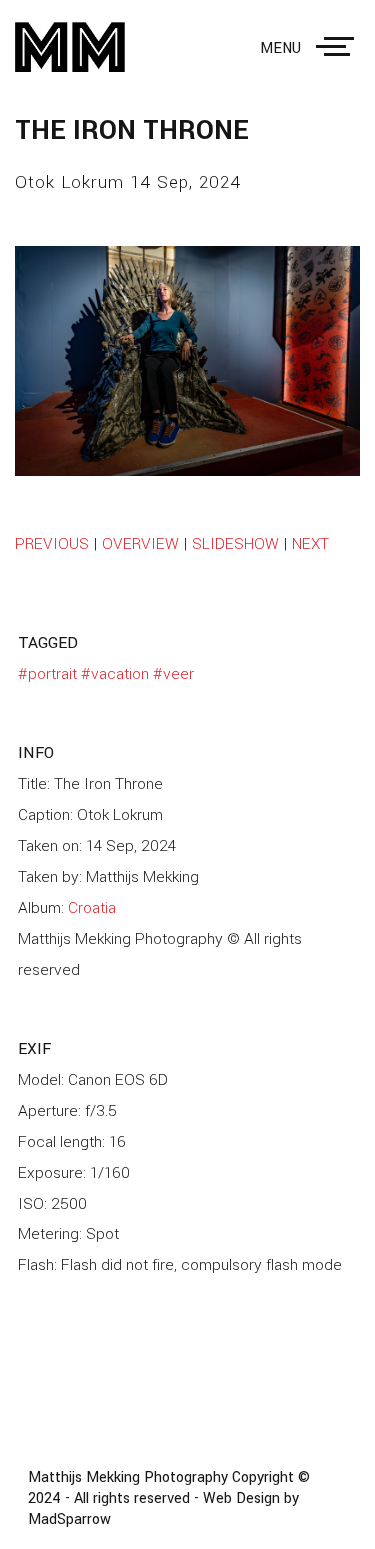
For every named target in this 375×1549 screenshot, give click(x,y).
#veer (173, 674)
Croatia (92, 908)
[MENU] (339, 47)
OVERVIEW (140, 544)
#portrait (47, 674)
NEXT (310, 544)
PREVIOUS (52, 544)
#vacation (115, 674)
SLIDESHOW (235, 544)
